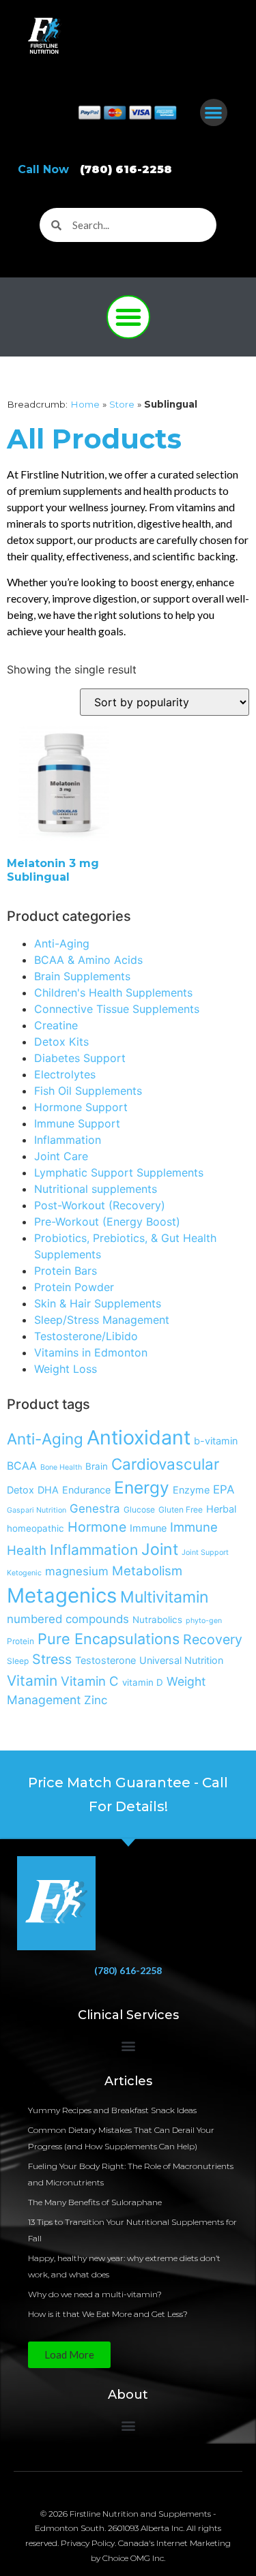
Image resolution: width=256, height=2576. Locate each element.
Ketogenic (24, 1573)
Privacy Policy (88, 2543)
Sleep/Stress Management (102, 1320)
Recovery (213, 1639)
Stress (52, 1659)
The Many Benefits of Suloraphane (95, 2202)
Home (85, 404)
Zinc (96, 1700)
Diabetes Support (80, 1058)
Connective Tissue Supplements (117, 1009)
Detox (20, 1490)
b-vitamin (216, 1441)
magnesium (77, 1571)
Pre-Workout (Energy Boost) (107, 1222)
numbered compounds (68, 1619)
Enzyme (191, 1490)
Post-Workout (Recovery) (100, 1205)
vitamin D (143, 1682)
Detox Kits (61, 1042)
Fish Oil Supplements (88, 1091)
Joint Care (61, 1156)
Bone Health (61, 1467)
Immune (148, 1528)
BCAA (22, 1466)
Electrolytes (65, 1074)
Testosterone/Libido (86, 1336)
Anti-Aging (62, 943)
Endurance (86, 1490)
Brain (97, 1466)
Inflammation (68, 1140)
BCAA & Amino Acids (88, 960)
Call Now (95, 169)
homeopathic (35, 1528)
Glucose (139, 1510)
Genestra (95, 1509)
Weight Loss (66, 1369)
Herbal (221, 1509)
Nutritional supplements (96, 1189)
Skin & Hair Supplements (98, 1303)
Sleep (18, 1661)
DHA (48, 1490)
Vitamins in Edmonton (91, 1352)
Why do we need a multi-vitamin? (95, 2294)
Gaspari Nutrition (37, 1510)
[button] (214, 113)
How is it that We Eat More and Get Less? (108, 2314)
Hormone (97, 1527)
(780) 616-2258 (128, 1970)
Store (122, 404)
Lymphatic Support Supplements (119, 1172)
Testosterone (105, 1660)
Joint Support (205, 1552)
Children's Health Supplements (113, 992)
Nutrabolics (157, 1620)
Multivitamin (165, 1597)
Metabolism (147, 1571)
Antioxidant (139, 1437)
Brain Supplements (82, 976)
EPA (224, 1489)
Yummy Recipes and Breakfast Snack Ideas (112, 2110)
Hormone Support (81, 1107)
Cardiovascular (165, 1464)
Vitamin (32, 1681)
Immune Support (77, 1123)
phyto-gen (204, 1621)
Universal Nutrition (181, 1660)
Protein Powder (74, 1287)
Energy (142, 1487)
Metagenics (62, 1595)
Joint (160, 1549)
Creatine (56, 1025)
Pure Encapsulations (109, 1639)
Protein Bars (66, 1271)
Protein (20, 1641)
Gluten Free (181, 1510)
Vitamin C (90, 1681)
